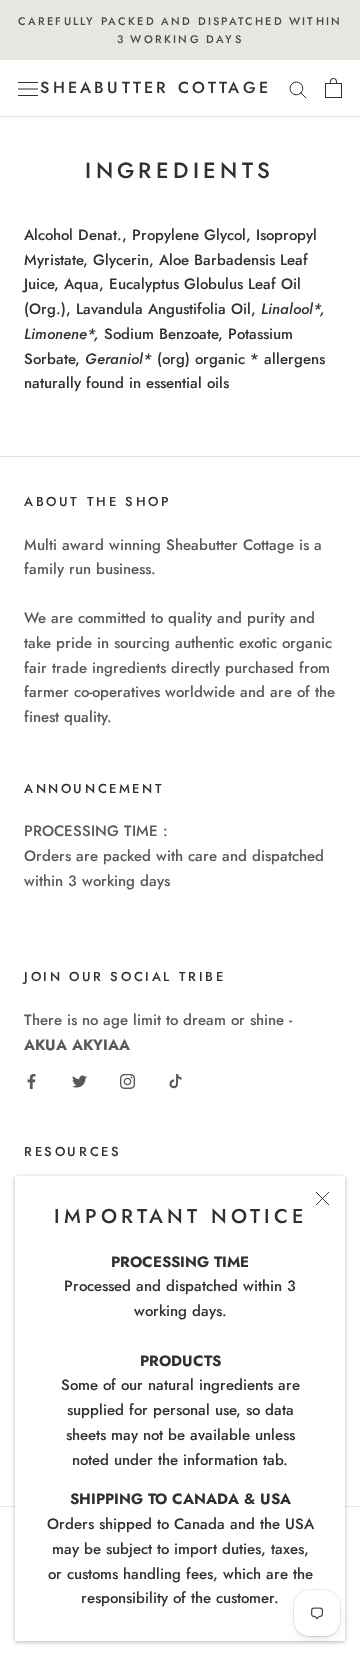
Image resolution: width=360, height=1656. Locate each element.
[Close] (322, 1198)
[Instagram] (127, 1080)
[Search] (298, 88)
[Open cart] (333, 88)
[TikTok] (175, 1080)
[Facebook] (31, 1080)
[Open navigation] (28, 89)
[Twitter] (79, 1080)
